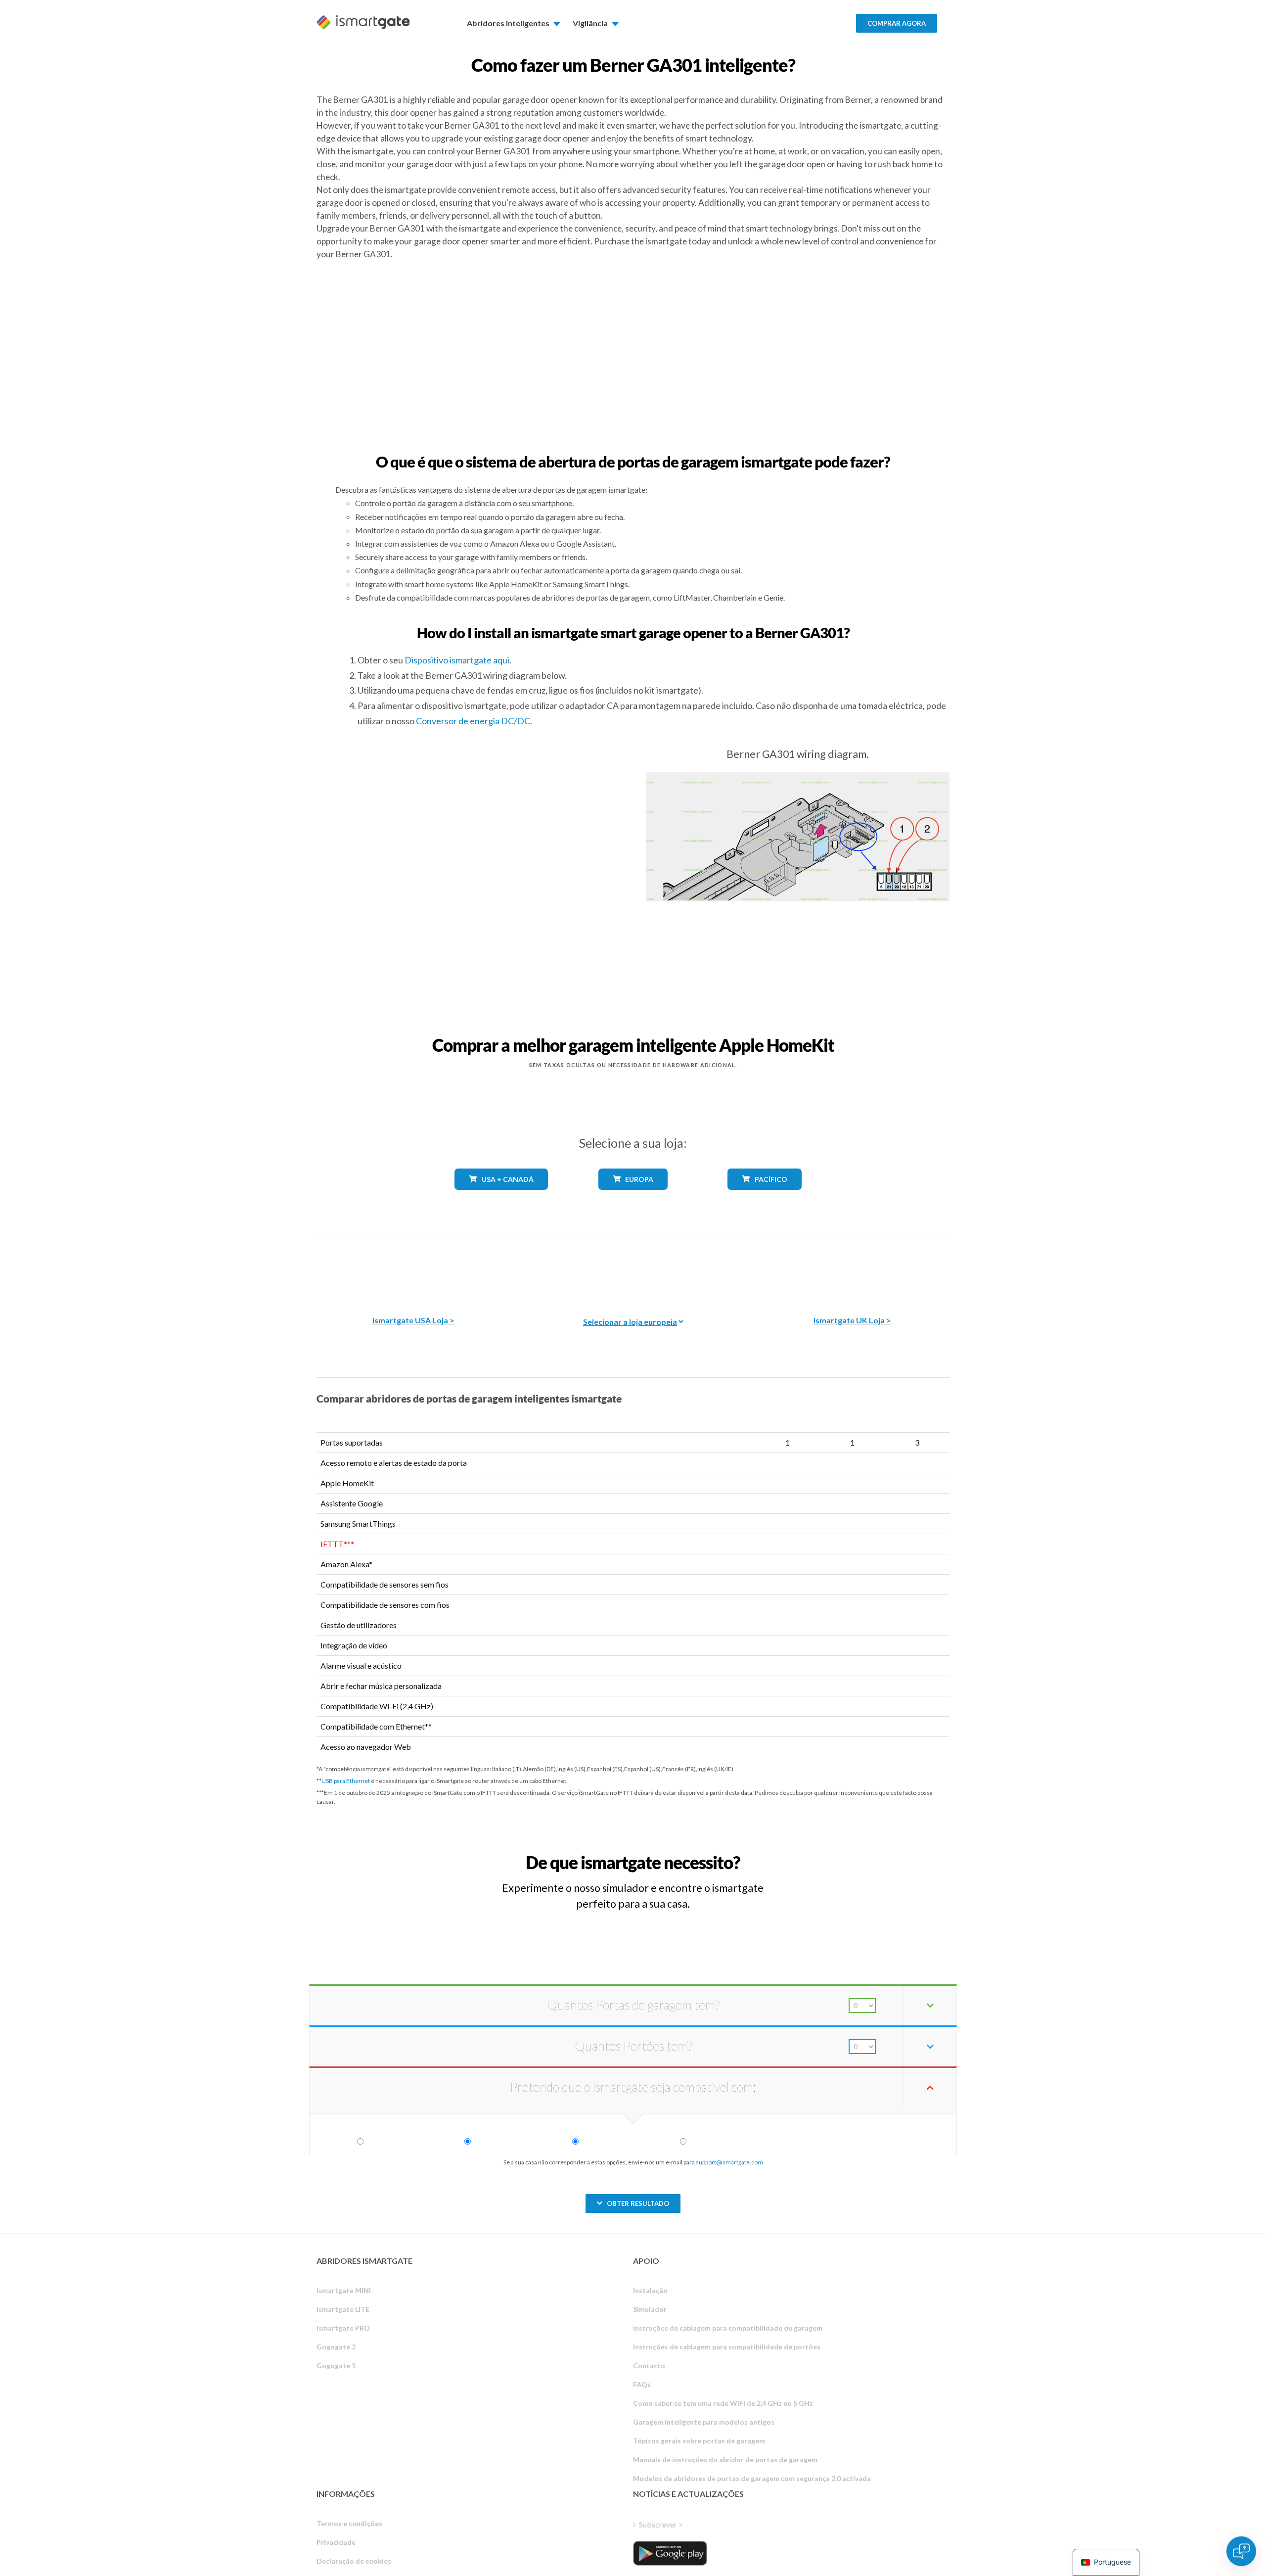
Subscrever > (661, 2524)
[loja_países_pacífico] (765, 1197)
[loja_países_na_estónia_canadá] (501, 1197)
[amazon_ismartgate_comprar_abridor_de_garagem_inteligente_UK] (853, 1270)
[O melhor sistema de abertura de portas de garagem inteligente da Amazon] (413, 1270)
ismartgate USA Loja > (413, 1320)
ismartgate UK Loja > (852, 1320)
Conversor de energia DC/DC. (474, 721)
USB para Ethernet (346, 1781)
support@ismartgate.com (729, 2162)
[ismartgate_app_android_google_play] (670, 2553)
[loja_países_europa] (633, 1197)
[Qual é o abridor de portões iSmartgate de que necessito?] (877, 1853)
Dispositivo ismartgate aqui (457, 660)
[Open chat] (1241, 2551)
